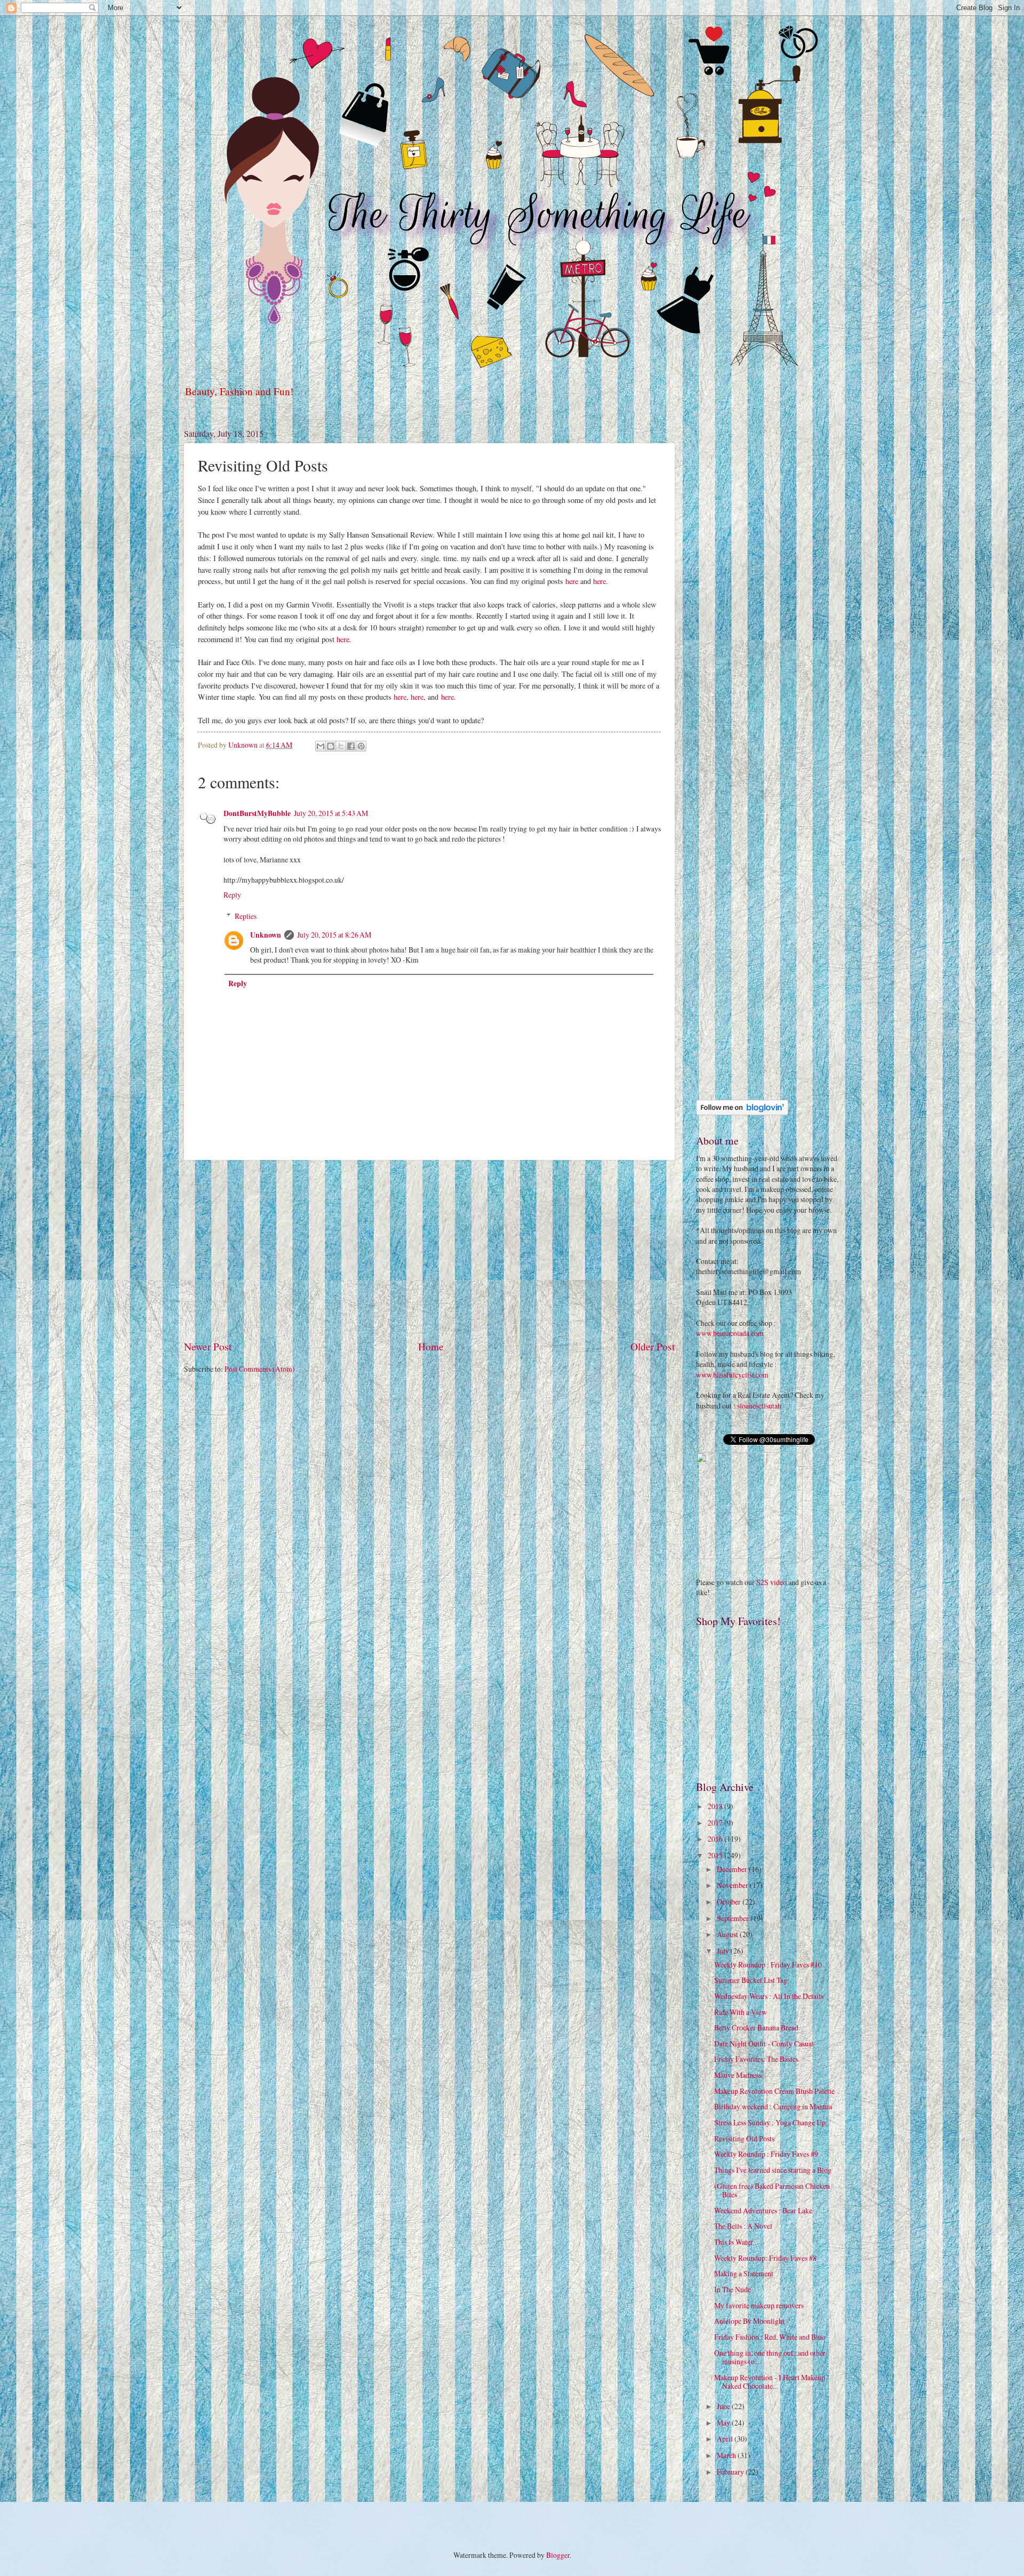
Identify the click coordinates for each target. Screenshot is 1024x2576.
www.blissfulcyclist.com (732, 1375)
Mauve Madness (738, 2075)
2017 (716, 1823)
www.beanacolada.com (730, 1333)
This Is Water (734, 2242)
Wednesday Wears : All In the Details (769, 1996)
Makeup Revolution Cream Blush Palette (774, 2091)
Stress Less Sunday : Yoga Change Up (770, 2122)
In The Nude (733, 2289)
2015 (716, 1855)
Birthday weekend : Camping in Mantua (773, 2106)
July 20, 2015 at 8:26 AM (334, 935)
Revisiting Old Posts (744, 2138)
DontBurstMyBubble (257, 813)
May (724, 2423)
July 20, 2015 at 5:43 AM (331, 813)
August (728, 1934)
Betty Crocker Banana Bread (756, 2027)
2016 (716, 1839)
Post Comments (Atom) (260, 1369)
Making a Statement (744, 2273)
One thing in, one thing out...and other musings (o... (770, 2357)
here (572, 581)
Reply (232, 895)
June (724, 2406)
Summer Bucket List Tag (751, 1980)
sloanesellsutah (759, 1406)
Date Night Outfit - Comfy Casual (764, 2043)
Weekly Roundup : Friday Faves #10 (768, 1965)
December (733, 1869)
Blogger (558, 2555)
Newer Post (208, 1346)
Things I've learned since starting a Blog (773, 2170)
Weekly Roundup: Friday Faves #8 (765, 2258)
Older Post (653, 1346)
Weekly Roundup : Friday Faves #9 (766, 2154)
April (726, 2439)
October (730, 1902)
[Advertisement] (429, 1250)
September (734, 1918)
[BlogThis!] (331, 746)
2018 (716, 1806)
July (724, 1951)
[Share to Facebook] (351, 746)
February (731, 2472)
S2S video (771, 1582)
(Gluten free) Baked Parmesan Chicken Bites (772, 2190)
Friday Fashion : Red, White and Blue (770, 2337)
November (733, 1885)
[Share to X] (341, 746)
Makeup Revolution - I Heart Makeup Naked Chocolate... (770, 2382)
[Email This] (321, 746)
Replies (246, 916)
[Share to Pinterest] (361, 746)
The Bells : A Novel (743, 2226)
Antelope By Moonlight (749, 2321)
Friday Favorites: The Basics (756, 2059)
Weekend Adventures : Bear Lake (763, 2210)
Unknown (266, 935)
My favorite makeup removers (759, 2305)
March (727, 2455)
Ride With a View (741, 2012)
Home (431, 1346)
